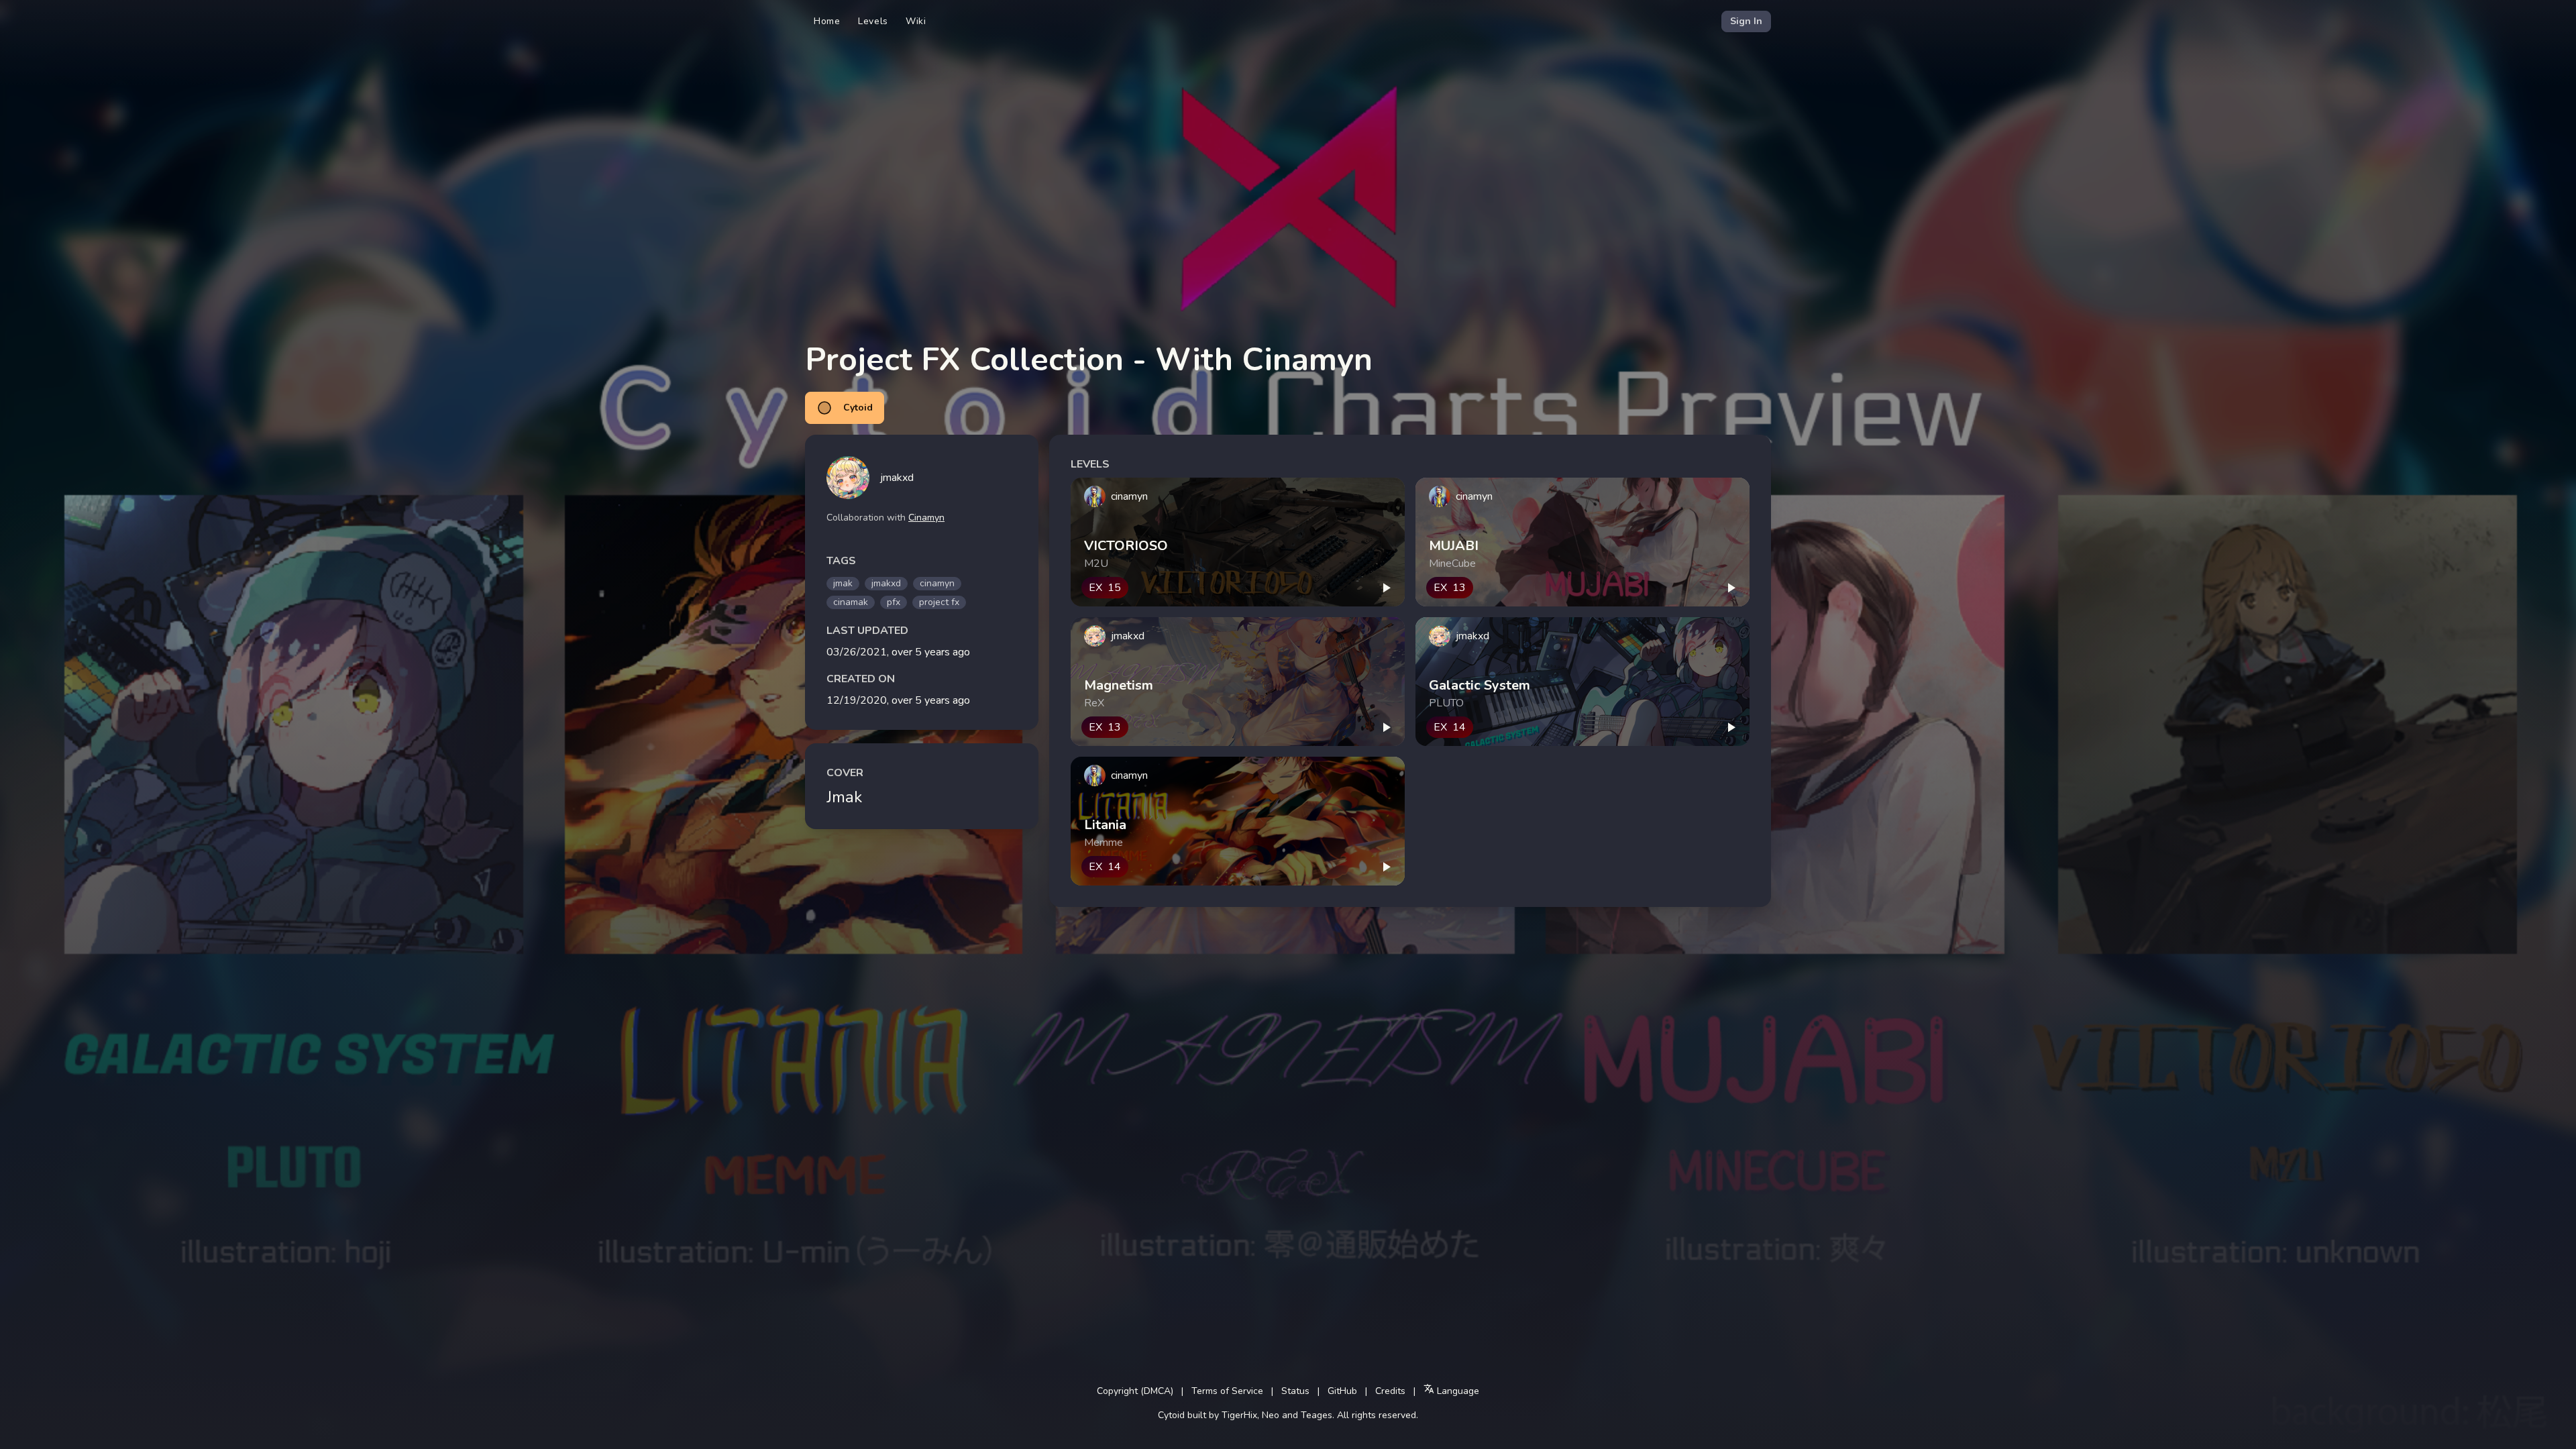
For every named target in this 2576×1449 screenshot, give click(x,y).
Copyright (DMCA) (1135, 1391)
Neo (1271, 1415)
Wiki (916, 21)
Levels (873, 21)
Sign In (1746, 21)
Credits (1390, 1391)
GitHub (1342, 1391)
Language (1457, 1391)
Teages (1317, 1415)
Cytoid (858, 408)
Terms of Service (1227, 1391)
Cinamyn (926, 518)
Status (1295, 1391)
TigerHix (1239, 1415)
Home (827, 21)
